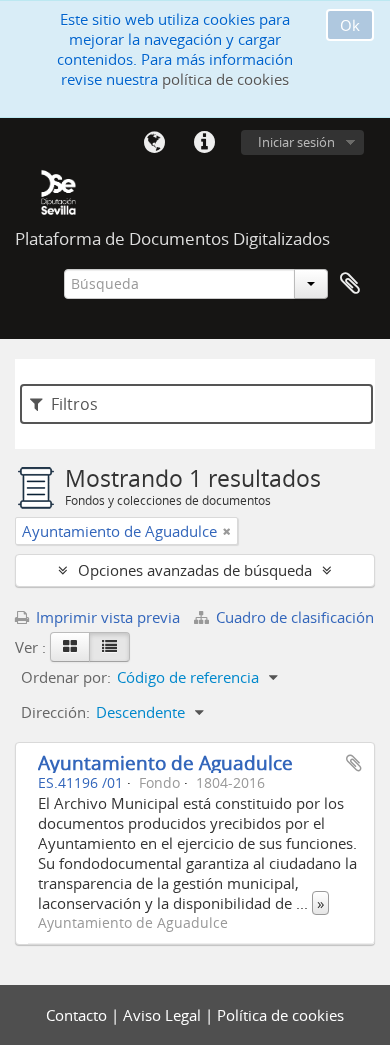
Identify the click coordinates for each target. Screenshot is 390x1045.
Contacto (78, 1015)
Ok (350, 25)
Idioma (154, 143)
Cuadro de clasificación (293, 617)
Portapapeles (350, 284)
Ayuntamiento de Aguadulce (165, 762)
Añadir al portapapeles (354, 763)
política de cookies (225, 79)
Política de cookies (280, 1015)
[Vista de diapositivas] (70, 647)
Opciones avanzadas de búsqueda (195, 570)
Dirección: (55, 712)
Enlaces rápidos (204, 143)
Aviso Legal (164, 1015)
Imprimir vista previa (106, 617)
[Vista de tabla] (109, 647)
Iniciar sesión (296, 142)
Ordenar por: (66, 677)
